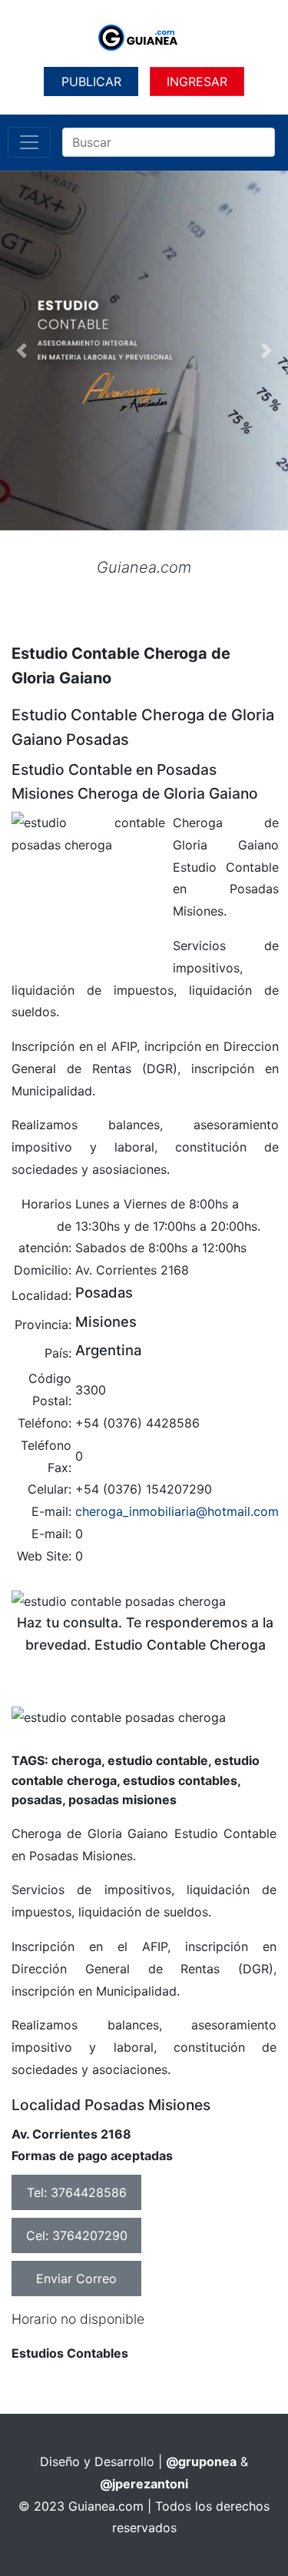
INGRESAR (197, 81)
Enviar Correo (76, 2279)
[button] (22, 351)
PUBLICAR (91, 81)
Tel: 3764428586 (77, 2192)
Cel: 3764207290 (77, 2235)
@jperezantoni (144, 2484)
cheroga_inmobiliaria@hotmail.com (177, 1511)
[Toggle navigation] (29, 142)
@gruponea (201, 2461)
